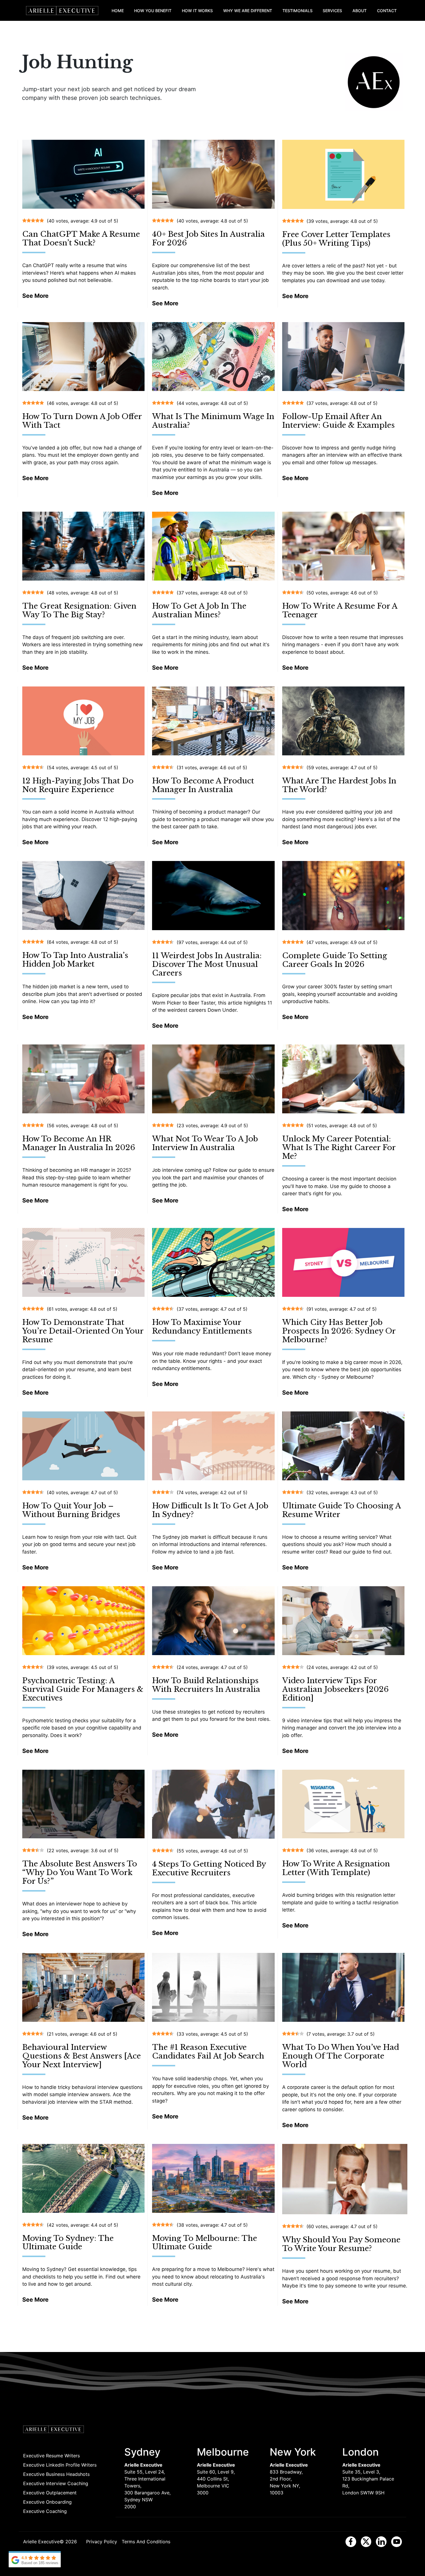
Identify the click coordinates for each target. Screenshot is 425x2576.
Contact (387, 11)
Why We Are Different (248, 11)
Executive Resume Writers (51, 2456)
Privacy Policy (102, 2542)
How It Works (197, 11)
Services (332, 11)
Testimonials (297, 11)
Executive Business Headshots (56, 2474)
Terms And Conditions (146, 2542)
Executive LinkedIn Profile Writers (60, 2465)
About (360, 11)
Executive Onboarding (47, 2502)
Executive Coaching (45, 2511)
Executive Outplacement (50, 2493)
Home (118, 11)
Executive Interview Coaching (56, 2483)
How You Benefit (153, 11)
